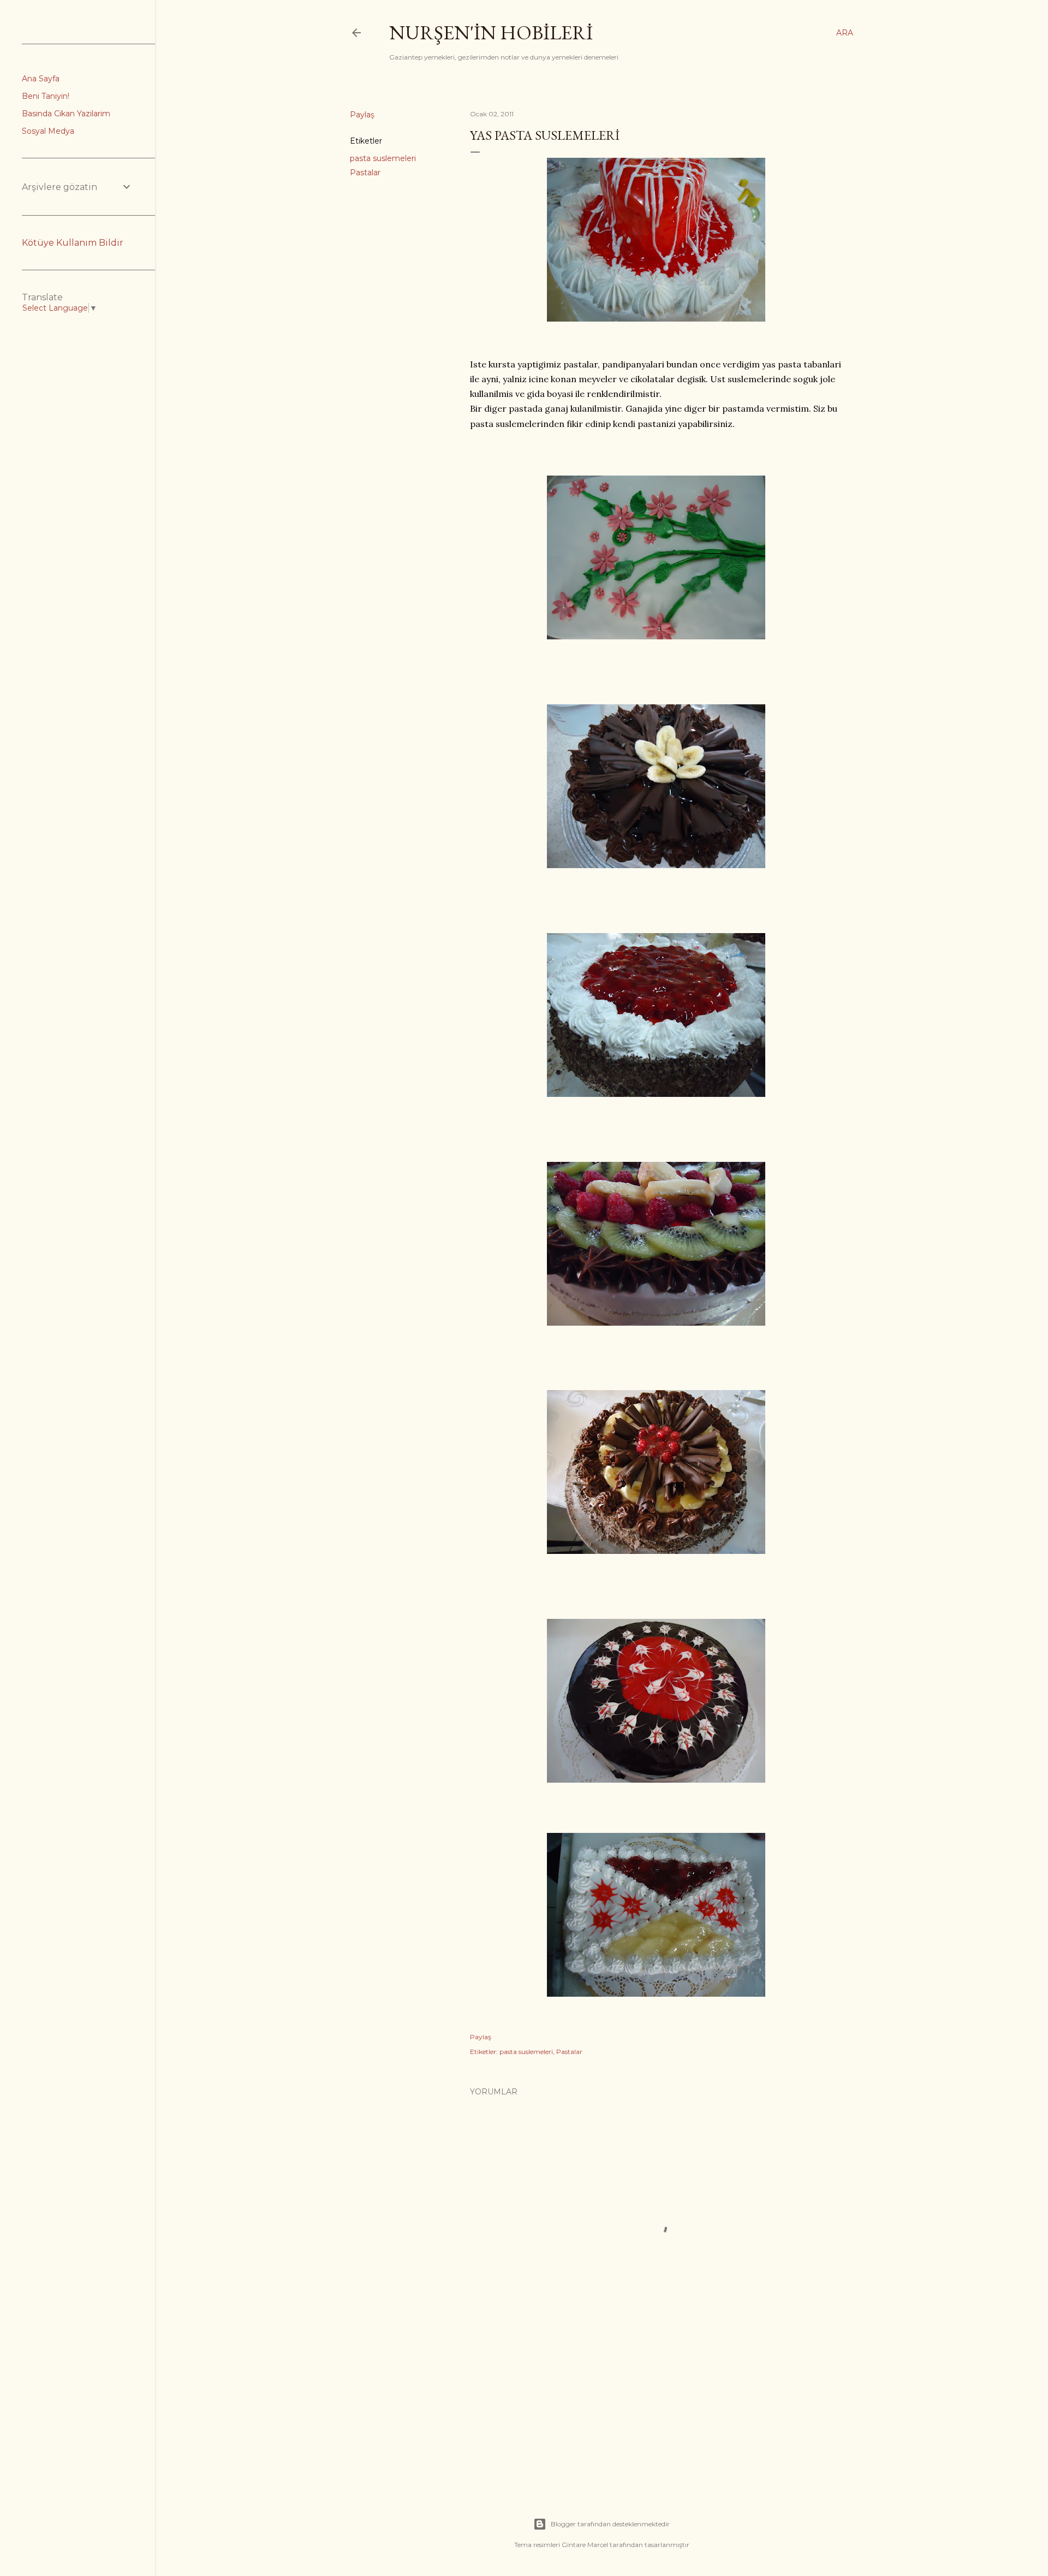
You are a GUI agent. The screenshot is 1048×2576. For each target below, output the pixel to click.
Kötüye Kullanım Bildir (73, 243)
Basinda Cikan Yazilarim (66, 114)
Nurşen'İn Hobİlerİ (491, 32)
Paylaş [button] (362, 115)
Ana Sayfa (41, 79)
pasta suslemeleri (383, 158)
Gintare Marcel (585, 2545)
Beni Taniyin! (46, 96)
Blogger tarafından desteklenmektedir (610, 2524)
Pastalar (365, 173)
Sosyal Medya (48, 131)
